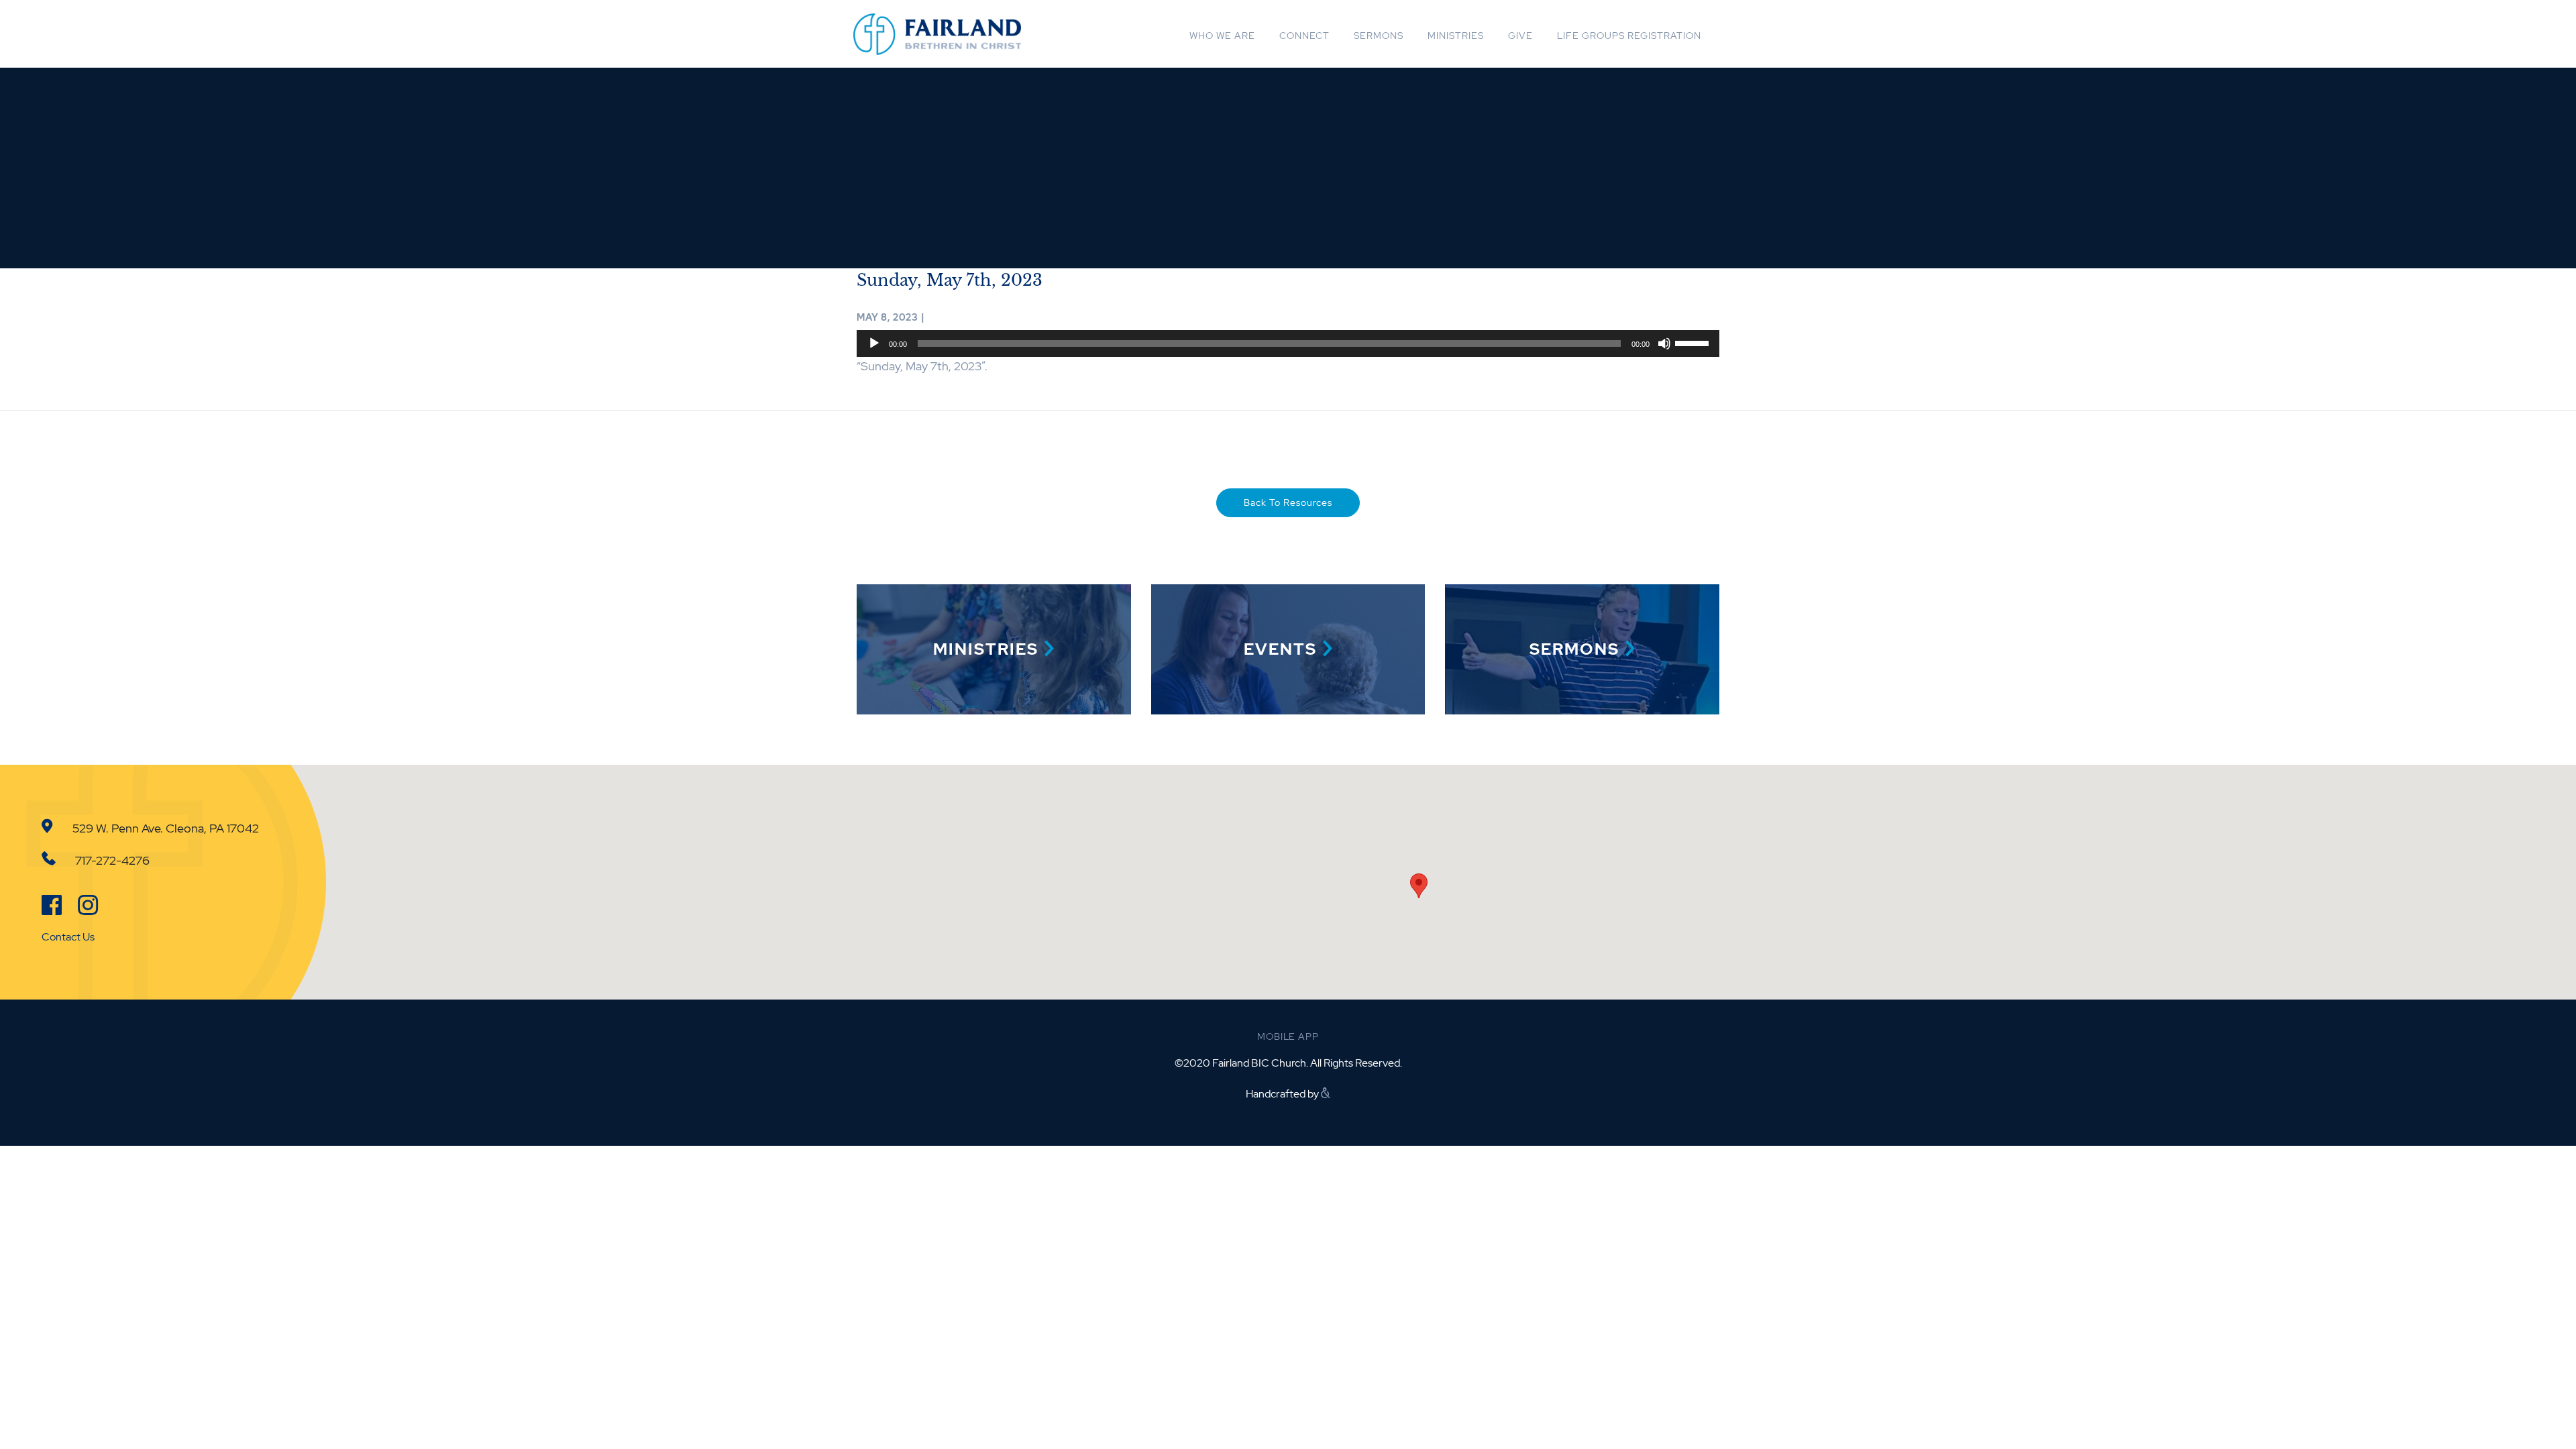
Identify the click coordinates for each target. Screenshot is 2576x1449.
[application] (1288, 343)
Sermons (1379, 36)
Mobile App (1288, 1036)
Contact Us (68, 937)
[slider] (1694, 342)
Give (1520, 36)
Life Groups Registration (1629, 36)
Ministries (1456, 36)
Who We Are (1222, 36)
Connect (1304, 36)
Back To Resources (1288, 502)
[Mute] (1664, 343)
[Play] (874, 343)
